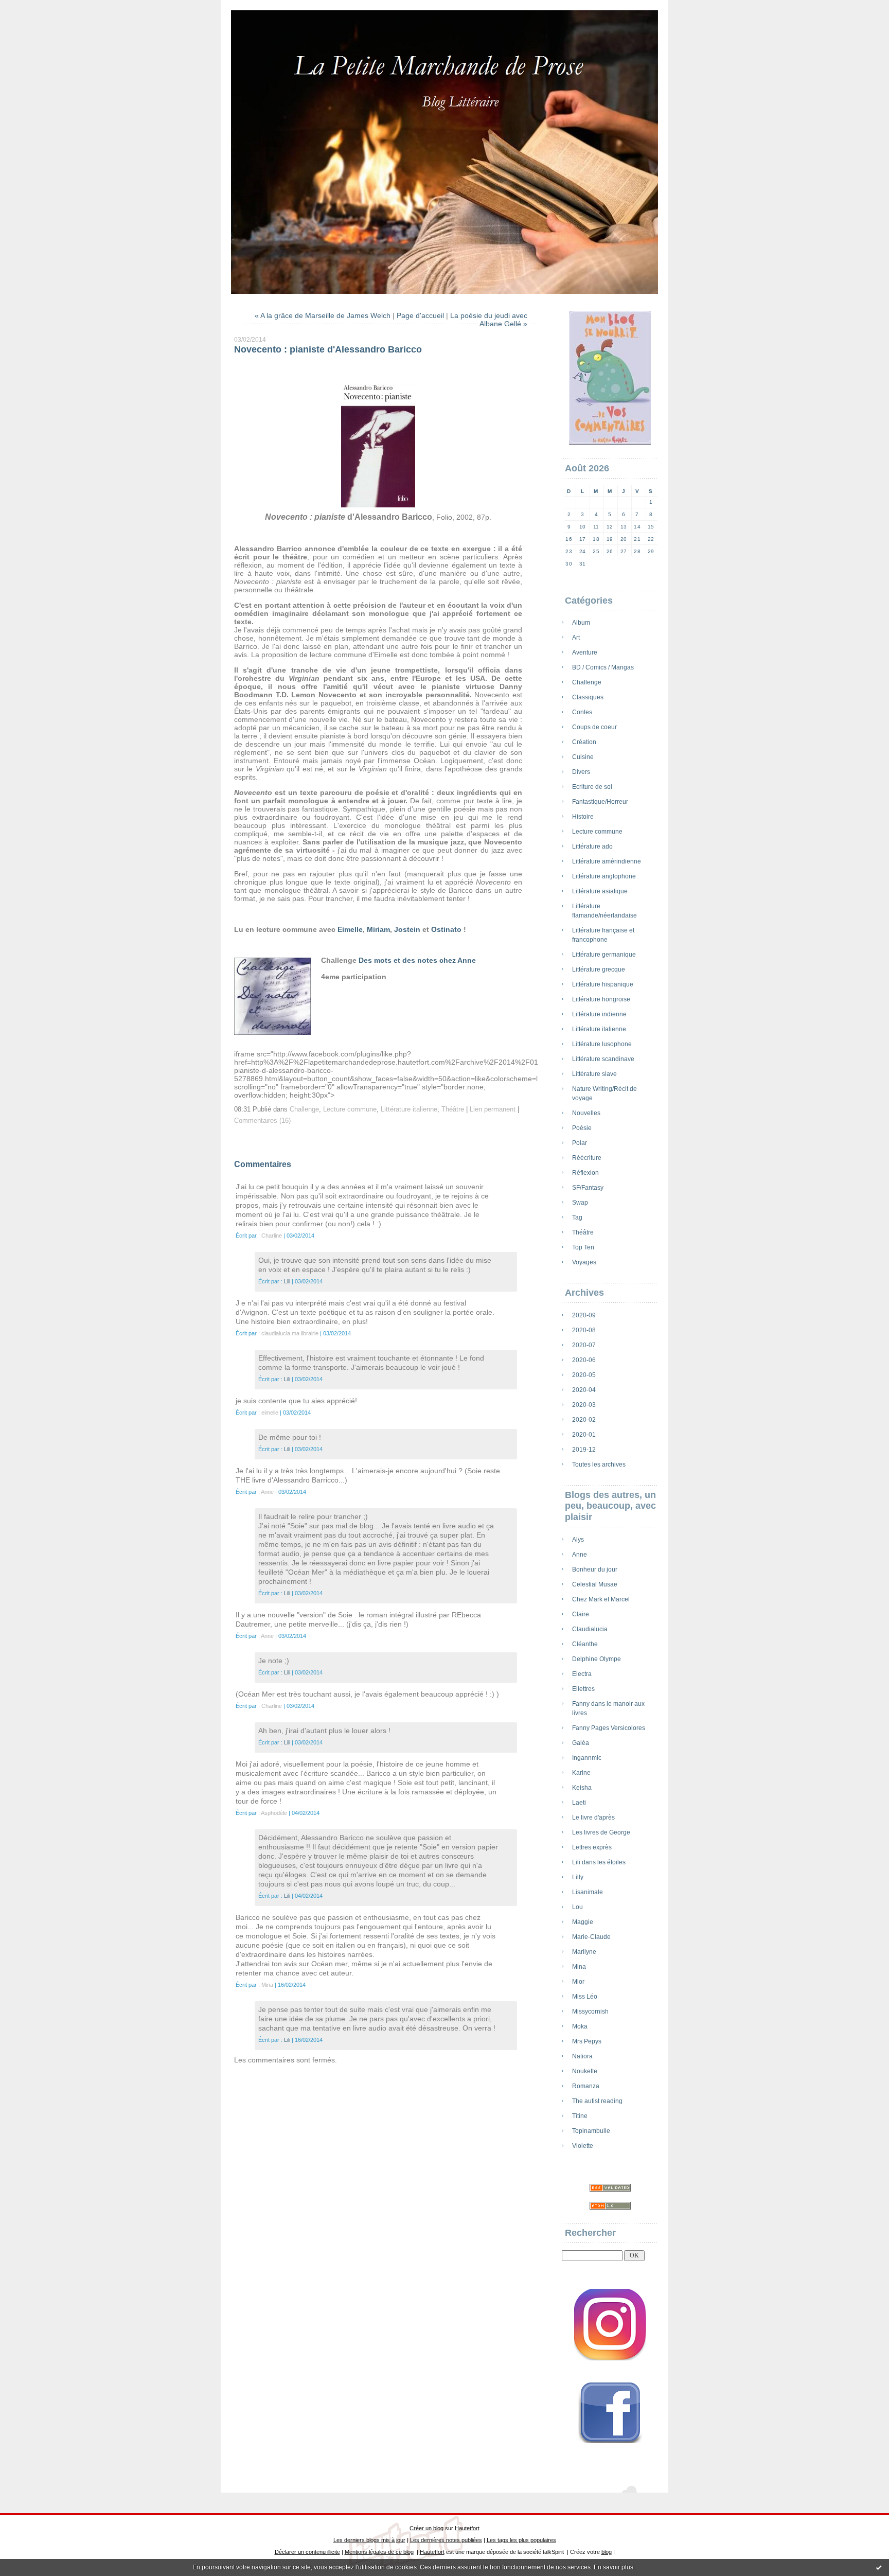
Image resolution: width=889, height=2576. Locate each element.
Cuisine (583, 757)
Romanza (586, 2086)
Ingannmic (587, 1758)
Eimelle (350, 929)
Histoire (583, 817)
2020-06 (584, 1360)
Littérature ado (592, 846)
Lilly (578, 1877)
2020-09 (584, 1315)
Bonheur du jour (595, 1569)
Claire (581, 1614)
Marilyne (584, 1952)
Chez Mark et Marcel (601, 1599)
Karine (581, 1773)
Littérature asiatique (600, 891)
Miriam (378, 929)
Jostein (407, 929)
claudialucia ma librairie (290, 1333)
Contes (582, 712)
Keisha (582, 1788)
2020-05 (584, 1375)
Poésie (582, 1128)
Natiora (582, 2056)
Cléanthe (585, 1644)
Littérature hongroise (601, 999)
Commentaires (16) (262, 1121)
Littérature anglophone (604, 876)
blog (607, 2552)
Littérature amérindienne (607, 861)
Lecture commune (597, 832)
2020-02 (584, 1420)
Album (581, 623)
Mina (579, 1967)
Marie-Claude (591, 1937)
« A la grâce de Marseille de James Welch (323, 315)
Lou (577, 1907)
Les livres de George (601, 1832)
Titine (580, 2116)
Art (576, 638)
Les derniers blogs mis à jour (369, 2540)
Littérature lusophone (602, 1044)
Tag (577, 1218)
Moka (580, 2026)
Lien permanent (493, 1109)
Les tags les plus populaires (521, 2540)
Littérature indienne (599, 1014)
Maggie (583, 1922)
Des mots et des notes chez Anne (417, 960)
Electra (582, 1674)
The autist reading (597, 2101)
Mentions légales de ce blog (379, 2552)
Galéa (581, 1743)
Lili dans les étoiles (599, 1862)
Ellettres (583, 1689)
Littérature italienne (599, 1029)
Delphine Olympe (597, 1659)
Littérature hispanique (603, 984)
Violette (583, 2146)
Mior (578, 1982)
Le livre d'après (593, 1818)
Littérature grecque (599, 969)
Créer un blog (426, 2528)
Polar (580, 1143)
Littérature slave (594, 1074)
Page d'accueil (420, 315)
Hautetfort (467, 2528)
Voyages (584, 1262)
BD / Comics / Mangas (603, 667)
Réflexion (585, 1173)
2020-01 (584, 1435)
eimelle (270, 1413)
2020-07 (584, 1345)
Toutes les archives (599, 1465)
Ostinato (446, 929)
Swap (580, 1203)
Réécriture (587, 1158)
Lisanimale (588, 1892)
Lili (287, 1281)
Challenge (587, 682)
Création (584, 742)
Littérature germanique (604, 955)
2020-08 (584, 1330)
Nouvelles (586, 1113)
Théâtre (583, 1232)
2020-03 (584, 1405)
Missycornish (590, 2012)
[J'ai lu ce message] (879, 2567)
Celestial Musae (595, 1584)
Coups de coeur (594, 727)
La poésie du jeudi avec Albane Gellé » (489, 320)
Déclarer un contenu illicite (307, 2552)
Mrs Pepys (587, 2041)
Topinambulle (591, 2131)
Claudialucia (590, 1629)
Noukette (585, 2071)
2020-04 (584, 1390)
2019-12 (584, 1450)
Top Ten (583, 1247)
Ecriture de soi (592, 787)
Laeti (579, 1803)
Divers (581, 772)
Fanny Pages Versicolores (609, 1728)
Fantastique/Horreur (600, 802)
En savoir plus (614, 2567)
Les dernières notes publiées (446, 2540)
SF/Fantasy (588, 1188)
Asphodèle (274, 1813)
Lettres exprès (592, 1847)
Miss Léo (585, 1997)
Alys (578, 1540)
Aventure (585, 652)
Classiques (588, 697)
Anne (580, 1555)
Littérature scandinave (603, 1059)
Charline (272, 1236)
